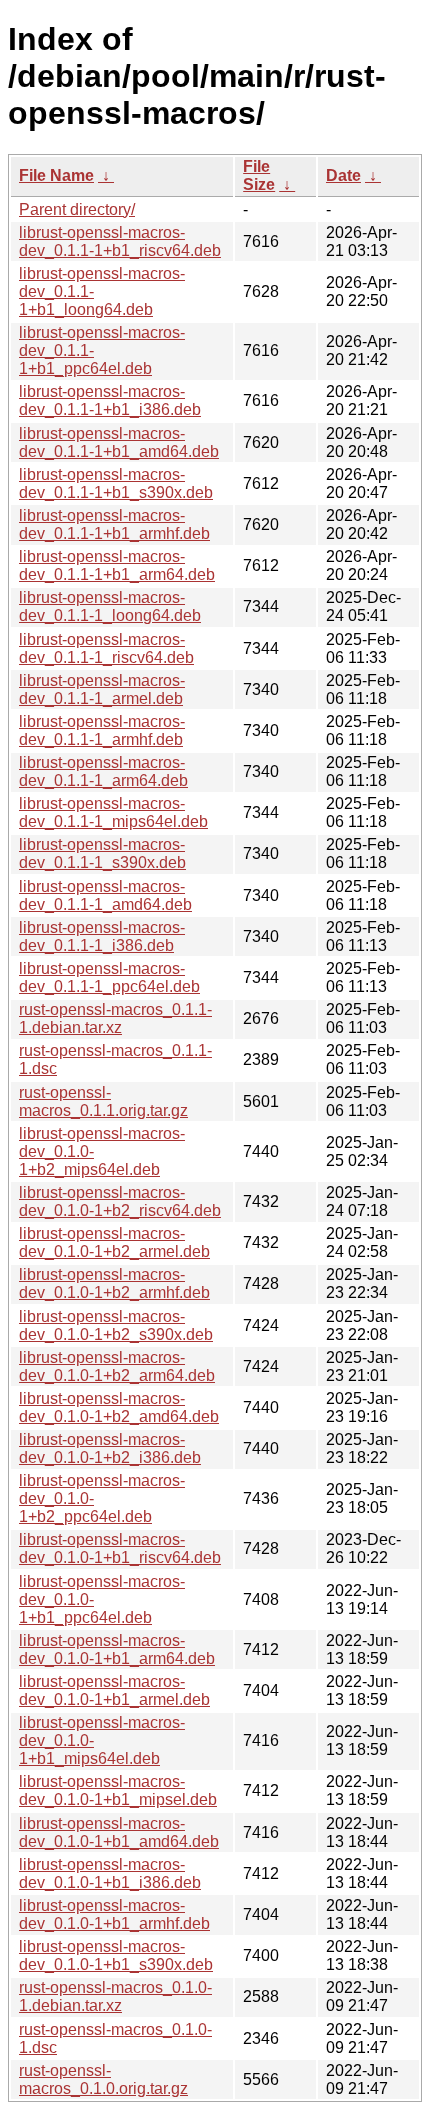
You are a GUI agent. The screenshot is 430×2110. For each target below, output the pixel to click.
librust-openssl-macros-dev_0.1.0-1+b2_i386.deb (110, 1448)
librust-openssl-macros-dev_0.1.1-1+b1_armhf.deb (114, 524)
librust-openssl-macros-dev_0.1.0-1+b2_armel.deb (114, 1242)
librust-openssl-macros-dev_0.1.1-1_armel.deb (102, 689)
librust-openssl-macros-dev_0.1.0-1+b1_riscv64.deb (120, 1548)
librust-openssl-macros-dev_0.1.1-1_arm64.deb (103, 771)
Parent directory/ (77, 209)
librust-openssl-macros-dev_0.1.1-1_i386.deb (102, 936)
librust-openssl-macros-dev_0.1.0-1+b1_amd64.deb (119, 1832)
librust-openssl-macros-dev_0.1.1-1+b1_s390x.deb (116, 483)
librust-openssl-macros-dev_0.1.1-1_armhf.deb (102, 730)
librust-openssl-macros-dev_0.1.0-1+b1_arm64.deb (117, 1649)
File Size (259, 175)
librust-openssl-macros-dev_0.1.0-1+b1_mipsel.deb (118, 1790)
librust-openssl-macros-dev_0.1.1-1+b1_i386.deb (110, 400)
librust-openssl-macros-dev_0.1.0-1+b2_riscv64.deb (120, 1201)
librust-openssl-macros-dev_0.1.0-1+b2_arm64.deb (117, 1366)
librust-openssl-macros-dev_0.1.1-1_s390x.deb (102, 853)
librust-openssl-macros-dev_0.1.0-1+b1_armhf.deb (114, 1914)
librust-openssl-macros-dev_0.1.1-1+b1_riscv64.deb (120, 241)
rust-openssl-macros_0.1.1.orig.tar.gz (103, 1101)
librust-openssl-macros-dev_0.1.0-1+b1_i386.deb (110, 1873)
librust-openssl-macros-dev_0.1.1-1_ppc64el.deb (109, 977)
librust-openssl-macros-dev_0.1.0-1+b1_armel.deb (114, 1690)
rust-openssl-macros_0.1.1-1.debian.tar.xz (115, 1018)
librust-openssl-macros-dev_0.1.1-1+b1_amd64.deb (119, 442)
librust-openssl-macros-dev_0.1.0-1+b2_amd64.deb (119, 1407)
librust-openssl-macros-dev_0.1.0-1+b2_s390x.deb (116, 1325)
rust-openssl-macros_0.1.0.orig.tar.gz (103, 2079)
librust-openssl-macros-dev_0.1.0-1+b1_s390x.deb (116, 1955)
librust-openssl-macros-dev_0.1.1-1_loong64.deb (110, 606)
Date (343, 175)
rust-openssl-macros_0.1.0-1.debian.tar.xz (115, 1996)
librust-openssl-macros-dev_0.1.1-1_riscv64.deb (106, 648)
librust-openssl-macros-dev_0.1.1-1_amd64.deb (105, 895)
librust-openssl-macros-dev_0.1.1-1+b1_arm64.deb (117, 565)
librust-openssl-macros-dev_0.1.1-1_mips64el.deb (113, 812)
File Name (56, 175)
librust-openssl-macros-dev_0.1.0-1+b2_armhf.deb (114, 1283)
